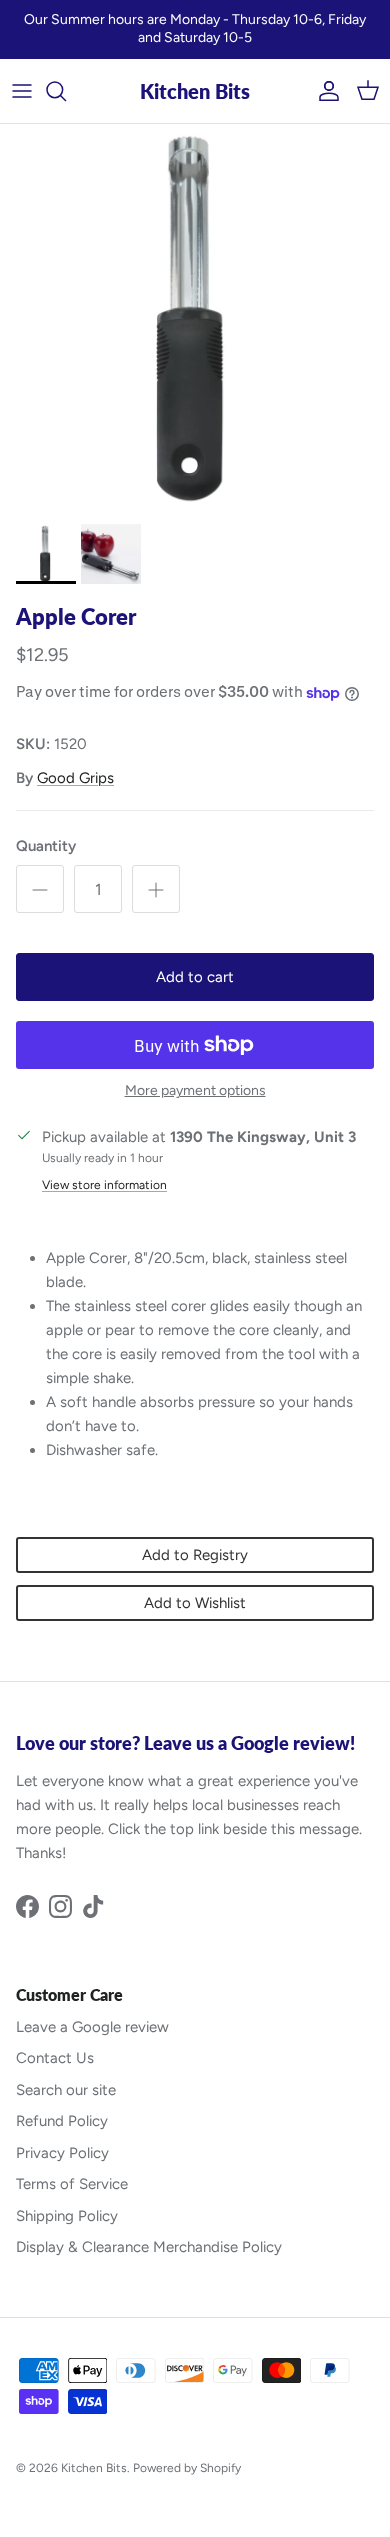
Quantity (46, 846)
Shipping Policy (67, 2216)
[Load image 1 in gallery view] (195, 319)
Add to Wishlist (195, 1603)
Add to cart (195, 977)
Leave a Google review (92, 2027)
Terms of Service (72, 2184)
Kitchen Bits (94, 2468)
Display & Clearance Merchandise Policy (149, 2247)
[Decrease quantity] (40, 889)
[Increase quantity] (156, 889)
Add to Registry (195, 1555)
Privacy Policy (62, 2153)
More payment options (195, 1091)
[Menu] (22, 91)
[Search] (66, 91)
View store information (104, 1185)
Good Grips (75, 778)
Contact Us (55, 2058)
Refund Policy (62, 2121)
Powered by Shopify (187, 2468)
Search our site (66, 2090)
